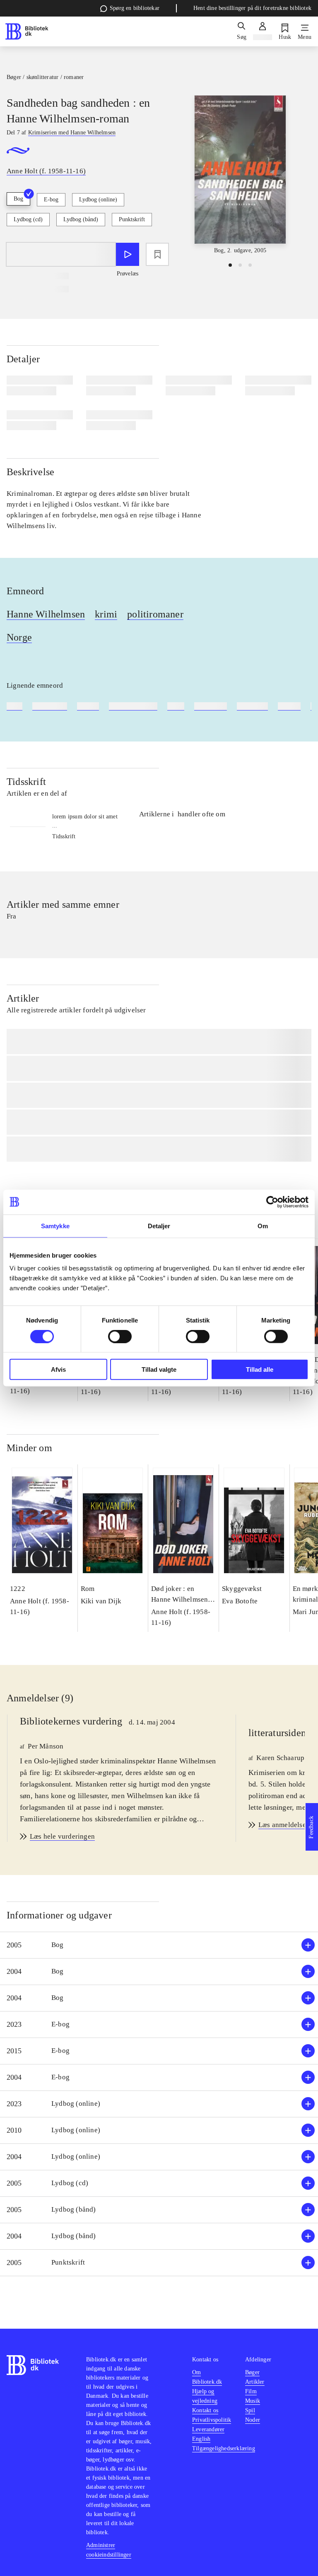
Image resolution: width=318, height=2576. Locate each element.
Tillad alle (260, 1369)
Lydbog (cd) (28, 219)
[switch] (120, 1336)
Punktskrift (132, 219)
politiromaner (155, 614)
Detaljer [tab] (159, 1226)
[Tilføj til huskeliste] (157, 254)
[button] (159, 1945)
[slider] (240, 175)
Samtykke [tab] (55, 1226)
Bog (18, 199)
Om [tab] (263, 1226)
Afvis (58, 1369)
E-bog (51, 200)
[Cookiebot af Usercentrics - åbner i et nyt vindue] (272, 1202)
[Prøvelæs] (128, 254)
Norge (19, 637)
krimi (106, 614)
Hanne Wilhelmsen (46, 614)
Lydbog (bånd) (81, 219)
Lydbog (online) (98, 200)
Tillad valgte (159, 1369)
